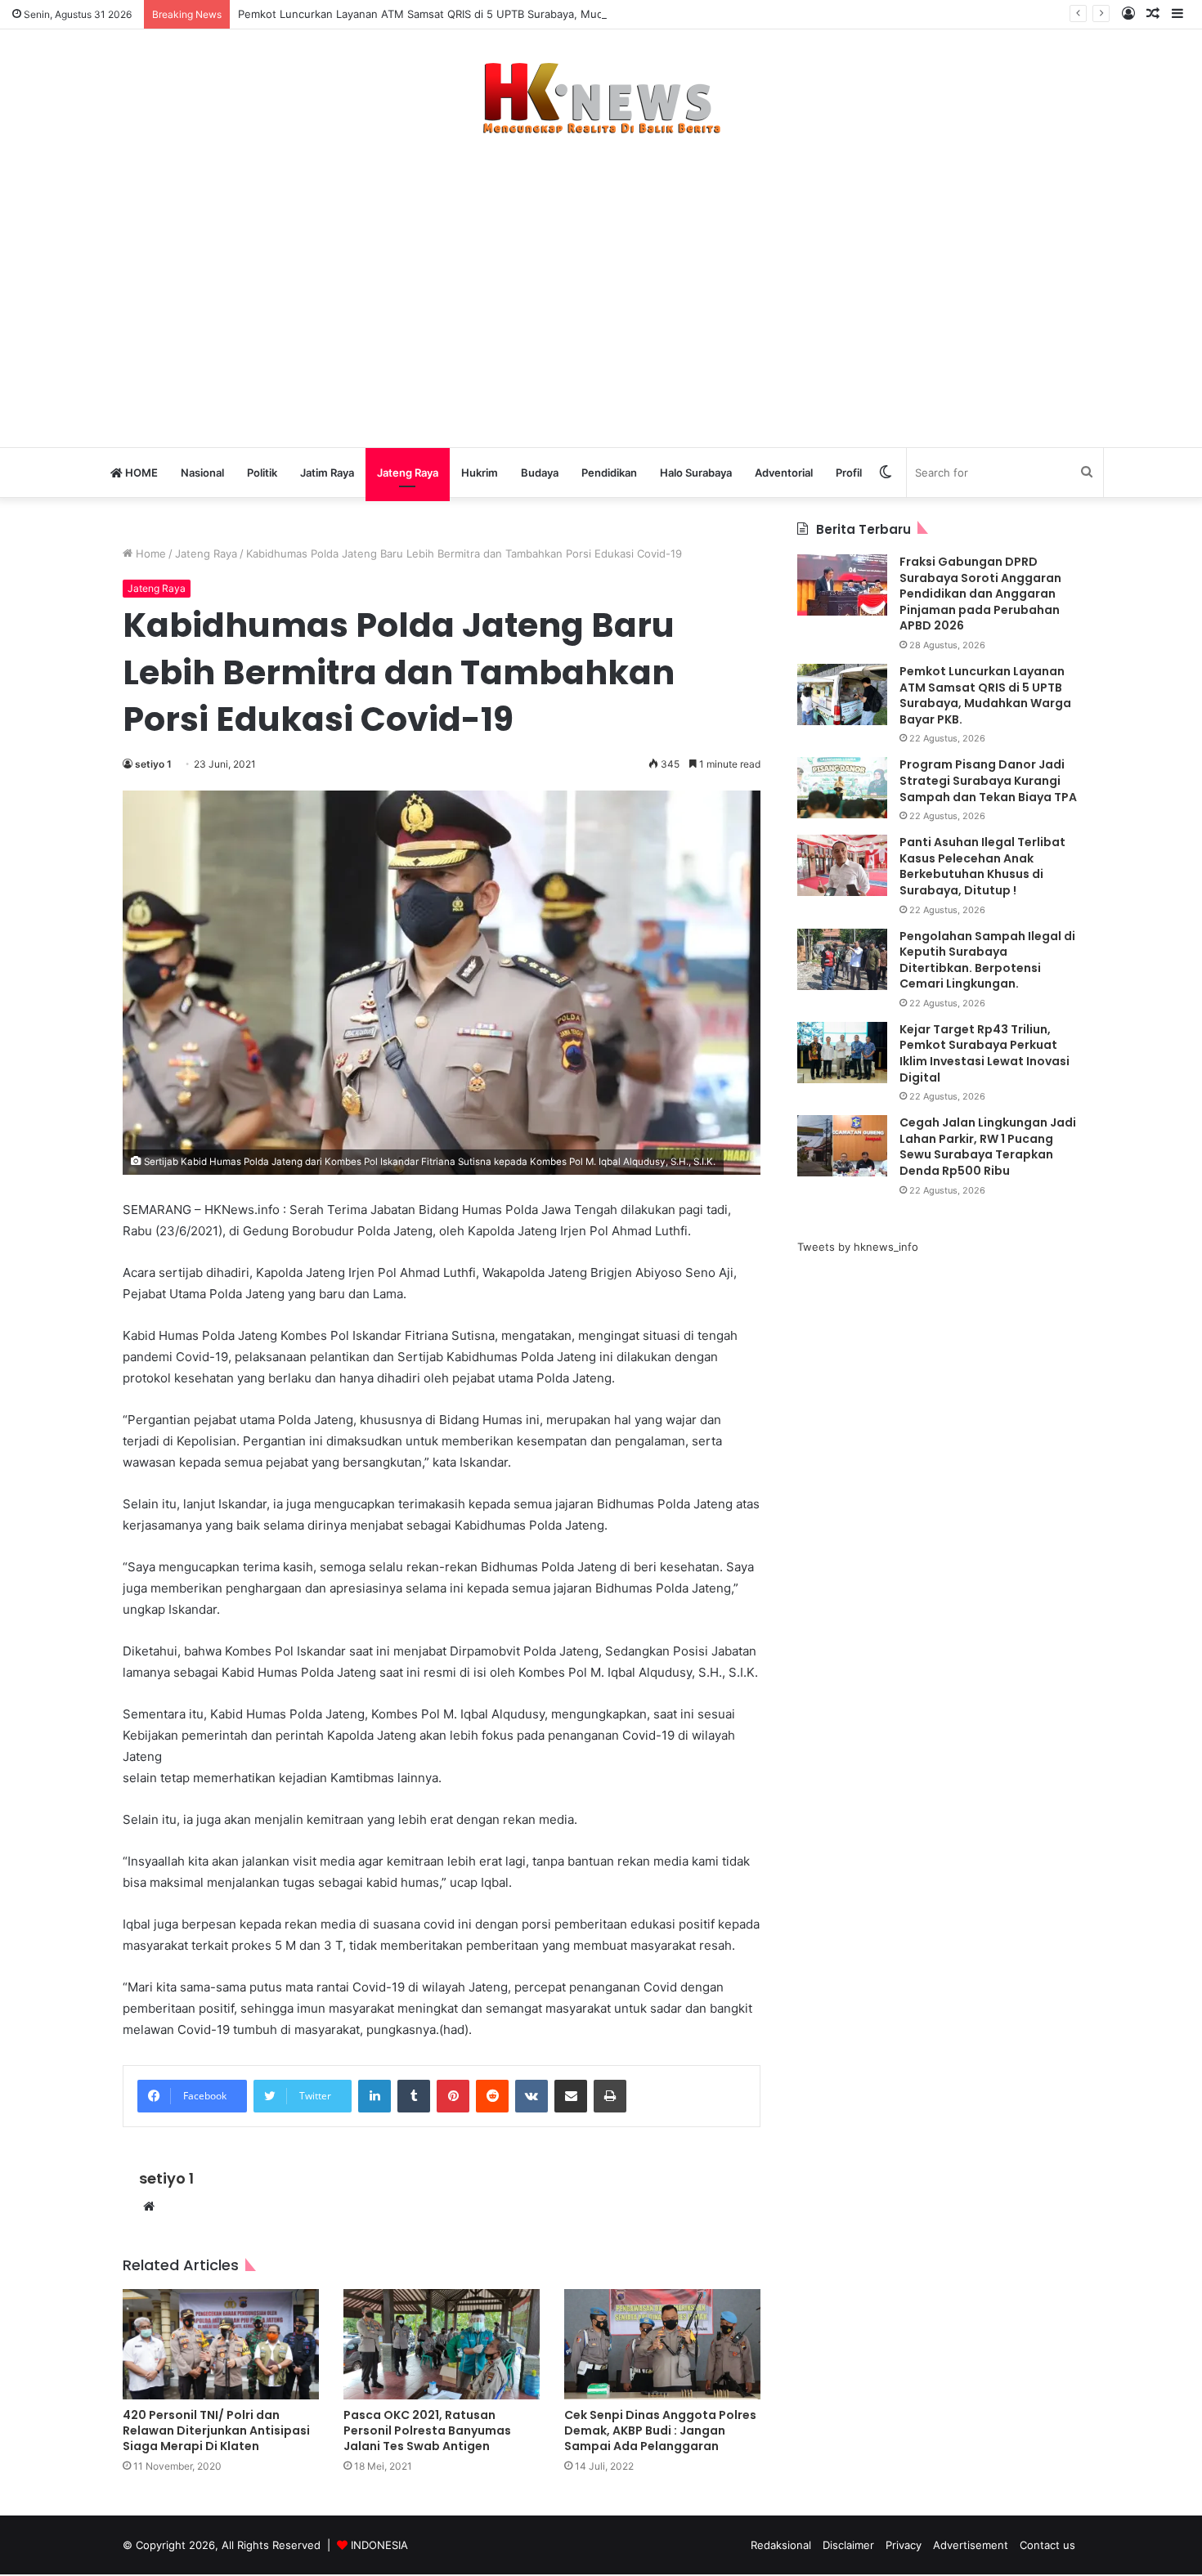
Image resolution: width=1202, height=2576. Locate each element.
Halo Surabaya (696, 473)
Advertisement (971, 2545)
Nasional (202, 473)
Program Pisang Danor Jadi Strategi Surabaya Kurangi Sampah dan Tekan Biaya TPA (988, 780)
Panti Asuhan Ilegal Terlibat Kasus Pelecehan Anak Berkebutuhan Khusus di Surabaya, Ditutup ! (982, 866)
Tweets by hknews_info (858, 1247)
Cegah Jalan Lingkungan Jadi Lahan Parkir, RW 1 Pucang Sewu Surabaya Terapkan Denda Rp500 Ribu (988, 1147)
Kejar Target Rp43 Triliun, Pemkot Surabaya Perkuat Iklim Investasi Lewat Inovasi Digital (984, 1053)
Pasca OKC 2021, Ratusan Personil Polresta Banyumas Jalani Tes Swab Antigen (427, 2430)
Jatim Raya (327, 473)
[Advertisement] (601, 283)
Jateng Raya (408, 473)
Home (149, 553)
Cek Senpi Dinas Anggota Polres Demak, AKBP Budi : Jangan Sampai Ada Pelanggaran (660, 2430)
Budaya (540, 473)
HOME (140, 473)
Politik (262, 473)
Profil (849, 473)
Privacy (904, 2545)
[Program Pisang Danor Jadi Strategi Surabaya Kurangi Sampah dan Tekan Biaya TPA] (842, 788)
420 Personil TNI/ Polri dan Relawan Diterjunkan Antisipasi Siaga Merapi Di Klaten (216, 2430)
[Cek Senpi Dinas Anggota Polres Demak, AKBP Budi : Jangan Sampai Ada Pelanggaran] (662, 2344)
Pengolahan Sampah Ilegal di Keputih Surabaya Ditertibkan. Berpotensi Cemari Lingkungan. (987, 960)
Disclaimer (848, 2545)
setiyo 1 (153, 764)
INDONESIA (379, 2545)
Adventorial (784, 473)
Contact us (1047, 2545)
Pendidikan (609, 473)
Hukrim (480, 473)
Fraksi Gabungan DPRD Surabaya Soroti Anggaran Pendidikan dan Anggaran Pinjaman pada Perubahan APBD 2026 (980, 594)
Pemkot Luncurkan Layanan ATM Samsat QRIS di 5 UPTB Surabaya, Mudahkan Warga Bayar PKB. (483, 14)
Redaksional (781, 2545)
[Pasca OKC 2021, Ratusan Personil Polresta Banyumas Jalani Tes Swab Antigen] (442, 2344)
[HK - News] (601, 99)
